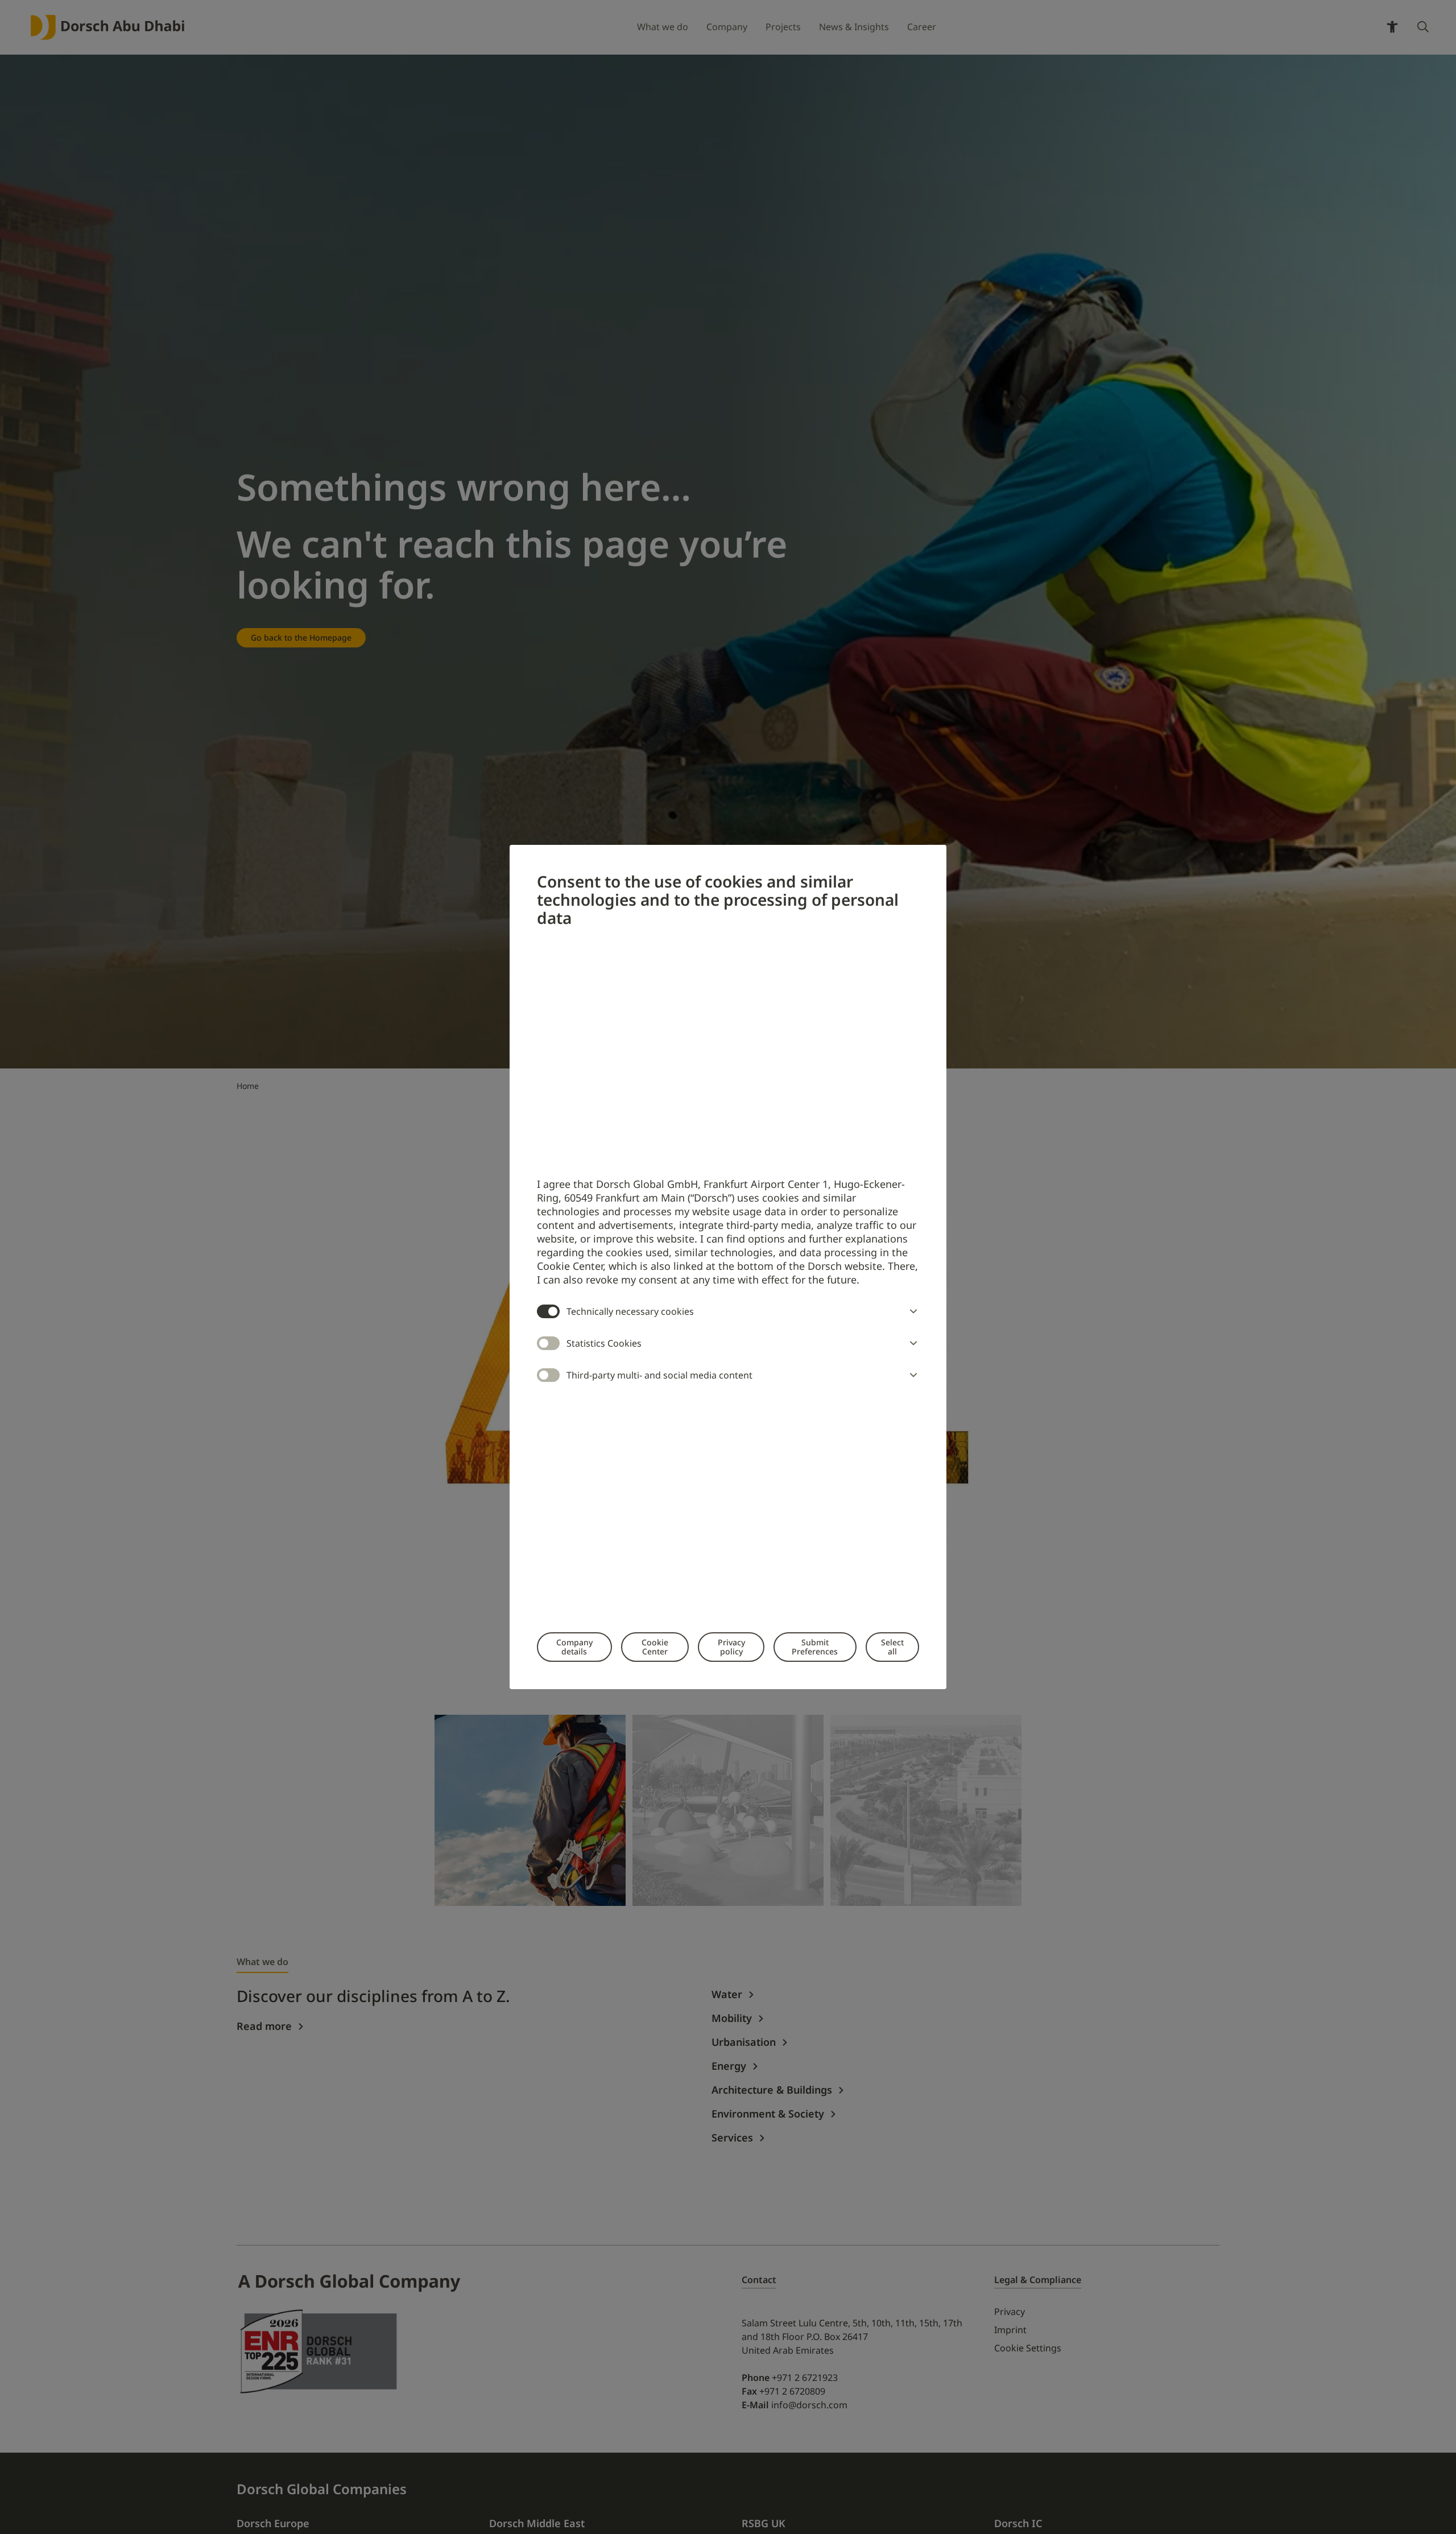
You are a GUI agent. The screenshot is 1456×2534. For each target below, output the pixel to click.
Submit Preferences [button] (815, 1647)
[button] (911, 1311)
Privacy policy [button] (731, 1647)
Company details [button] (574, 1647)
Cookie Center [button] (655, 1647)
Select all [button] (892, 1647)
